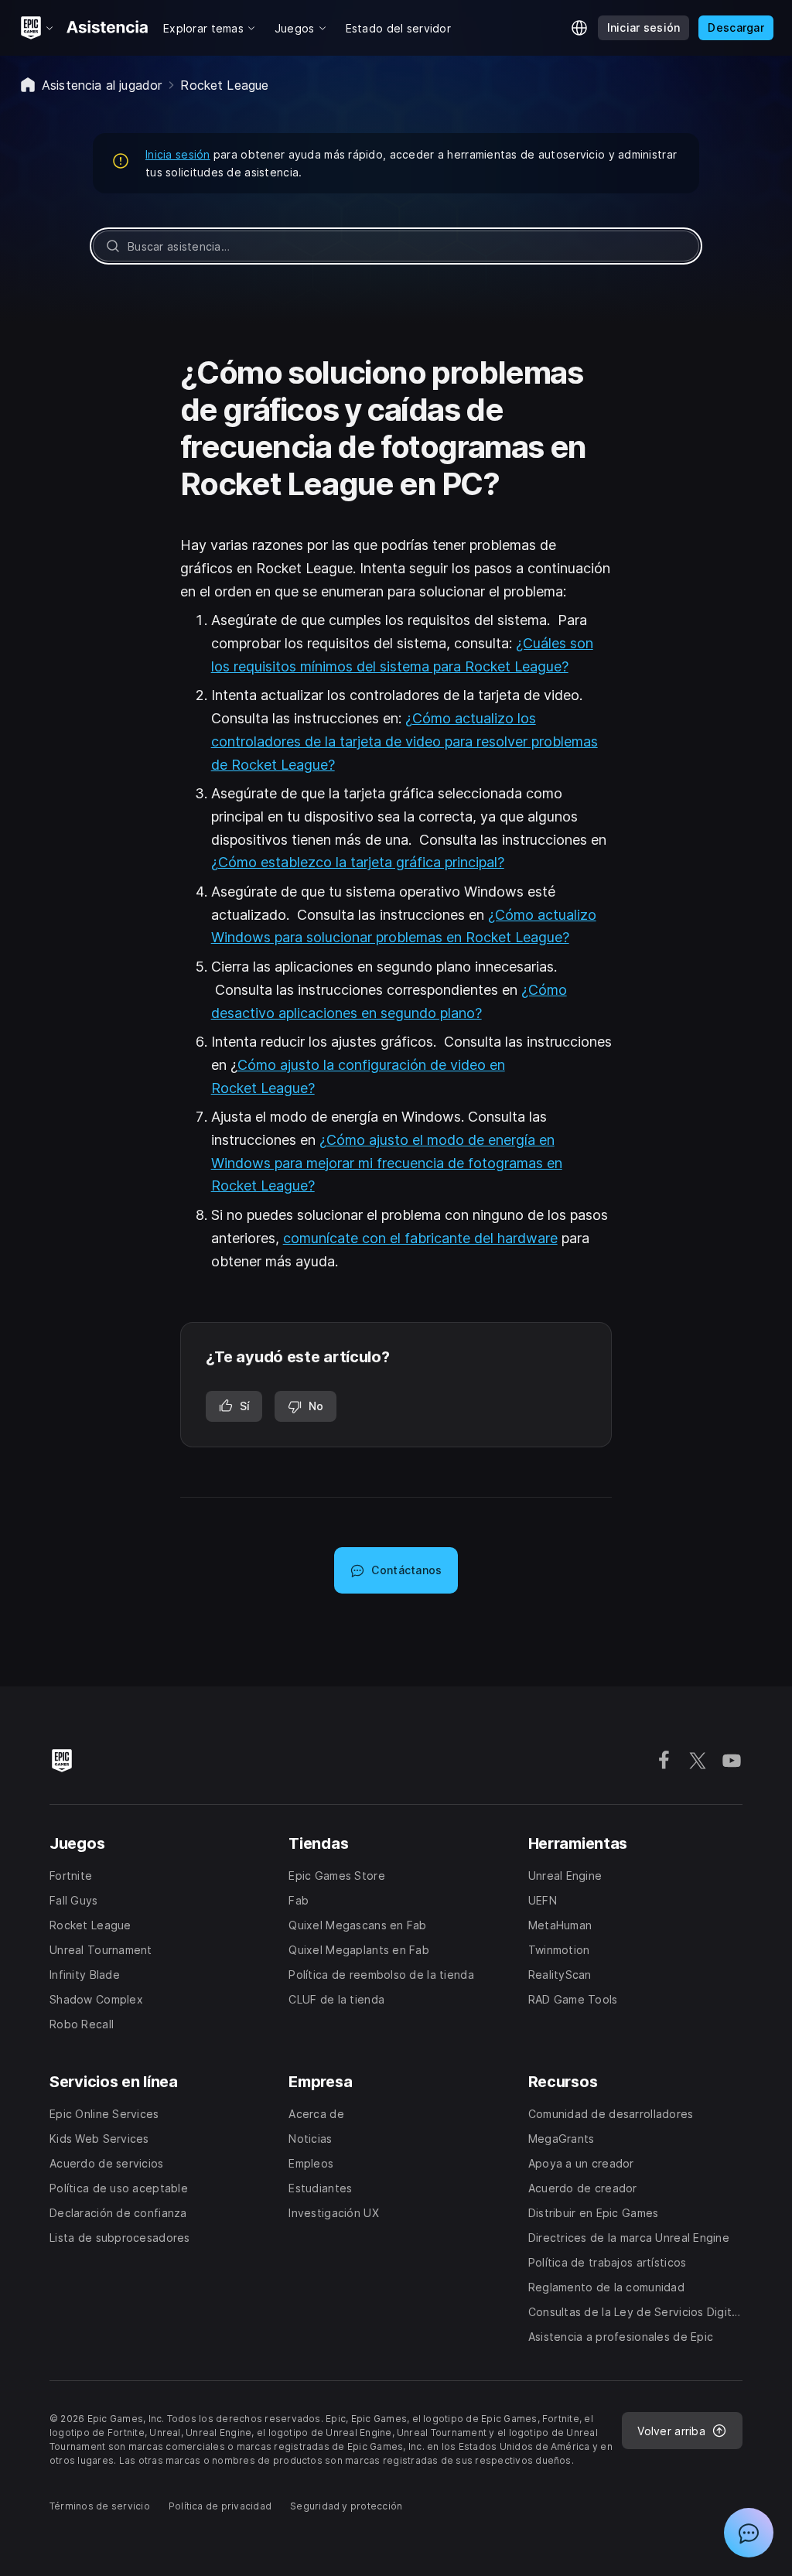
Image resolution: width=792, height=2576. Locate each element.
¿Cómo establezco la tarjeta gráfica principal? (358, 862)
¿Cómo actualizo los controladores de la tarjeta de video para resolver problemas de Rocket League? (405, 741)
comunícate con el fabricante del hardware (420, 1238)
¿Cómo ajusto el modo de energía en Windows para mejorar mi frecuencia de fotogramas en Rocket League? (387, 1163)
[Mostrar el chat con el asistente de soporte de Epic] (749, 2533)
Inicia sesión (178, 154)
